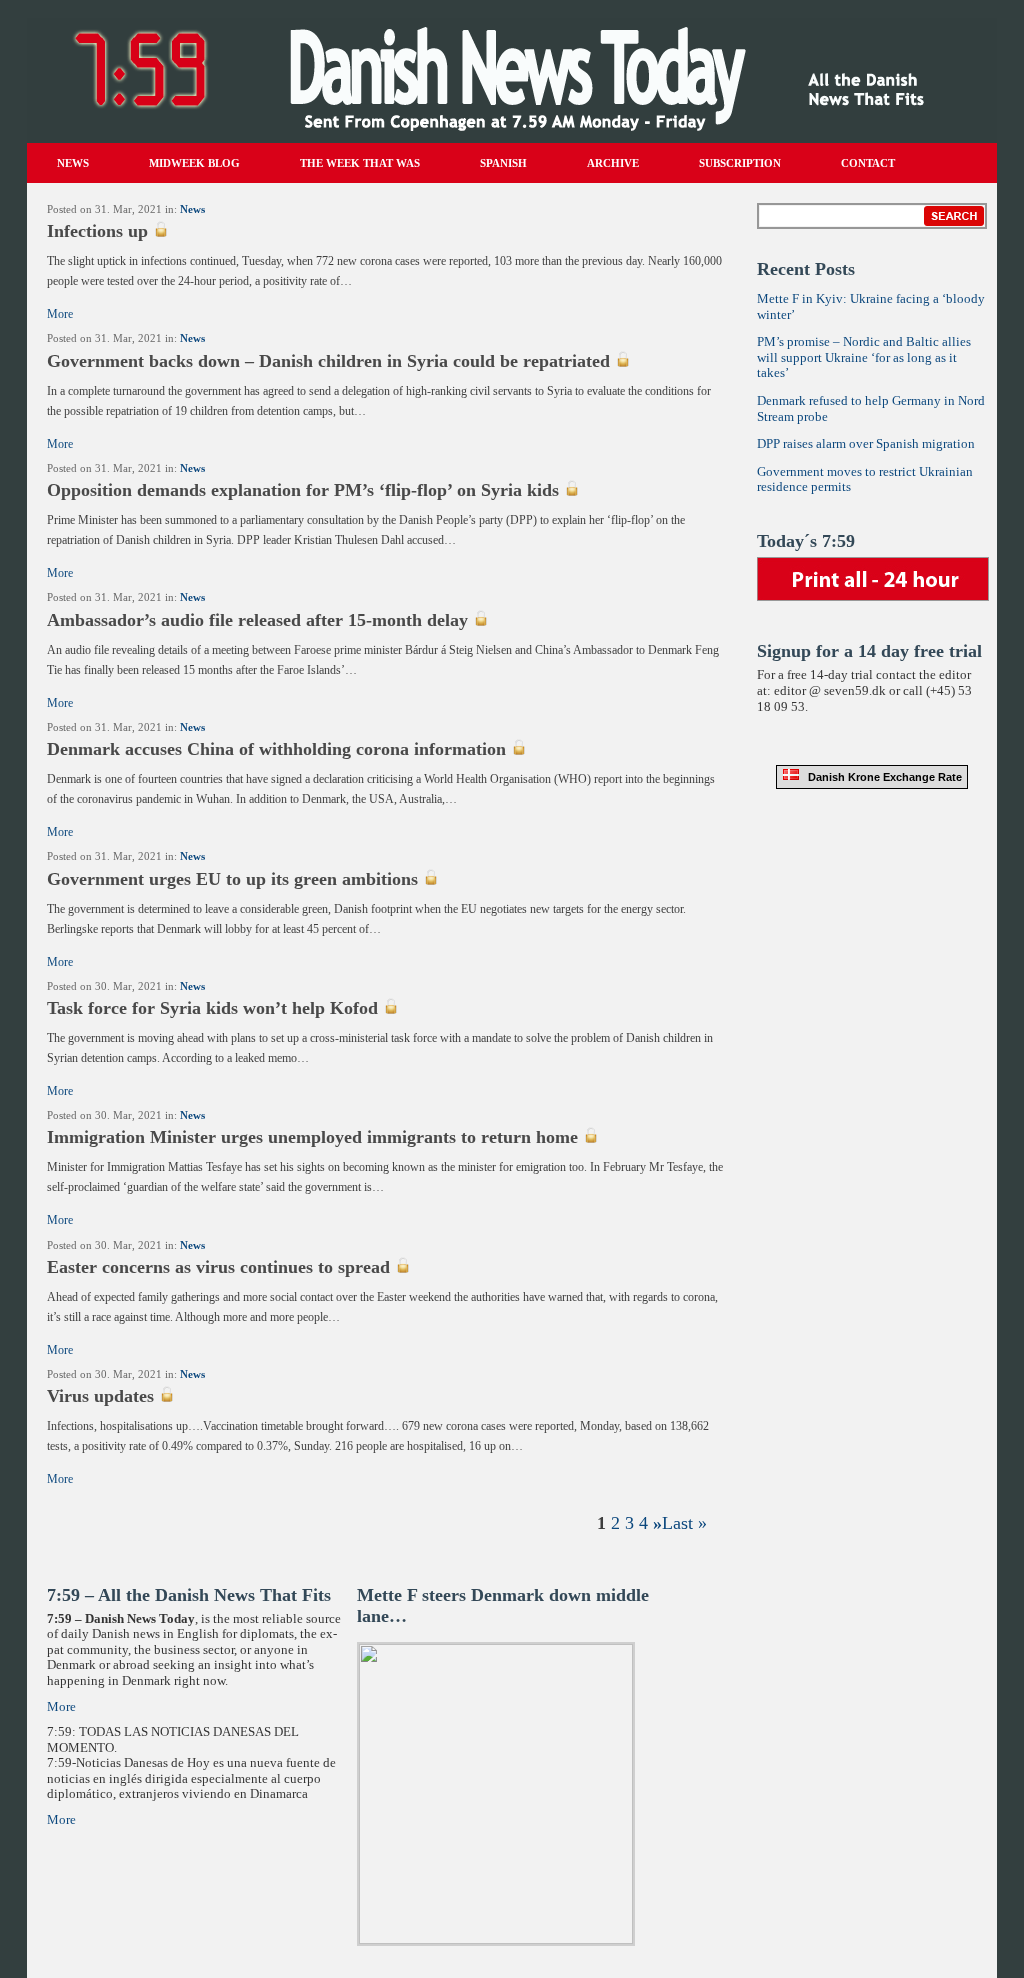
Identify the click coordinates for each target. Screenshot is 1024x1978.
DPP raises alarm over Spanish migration (866, 443)
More (60, 314)
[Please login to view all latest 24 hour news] (873, 564)
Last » (684, 1523)
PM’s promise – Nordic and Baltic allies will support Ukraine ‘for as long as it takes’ (864, 357)
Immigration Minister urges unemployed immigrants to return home (312, 1137)
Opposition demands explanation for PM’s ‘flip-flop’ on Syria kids (303, 490)
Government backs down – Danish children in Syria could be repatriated (328, 361)
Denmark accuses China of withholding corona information (276, 749)
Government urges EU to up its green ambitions (232, 879)
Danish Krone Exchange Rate (880, 777)
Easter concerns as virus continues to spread (218, 1267)
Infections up (97, 231)
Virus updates (100, 1396)
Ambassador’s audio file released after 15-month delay (257, 620)
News (192, 209)
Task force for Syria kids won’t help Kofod (212, 1008)
